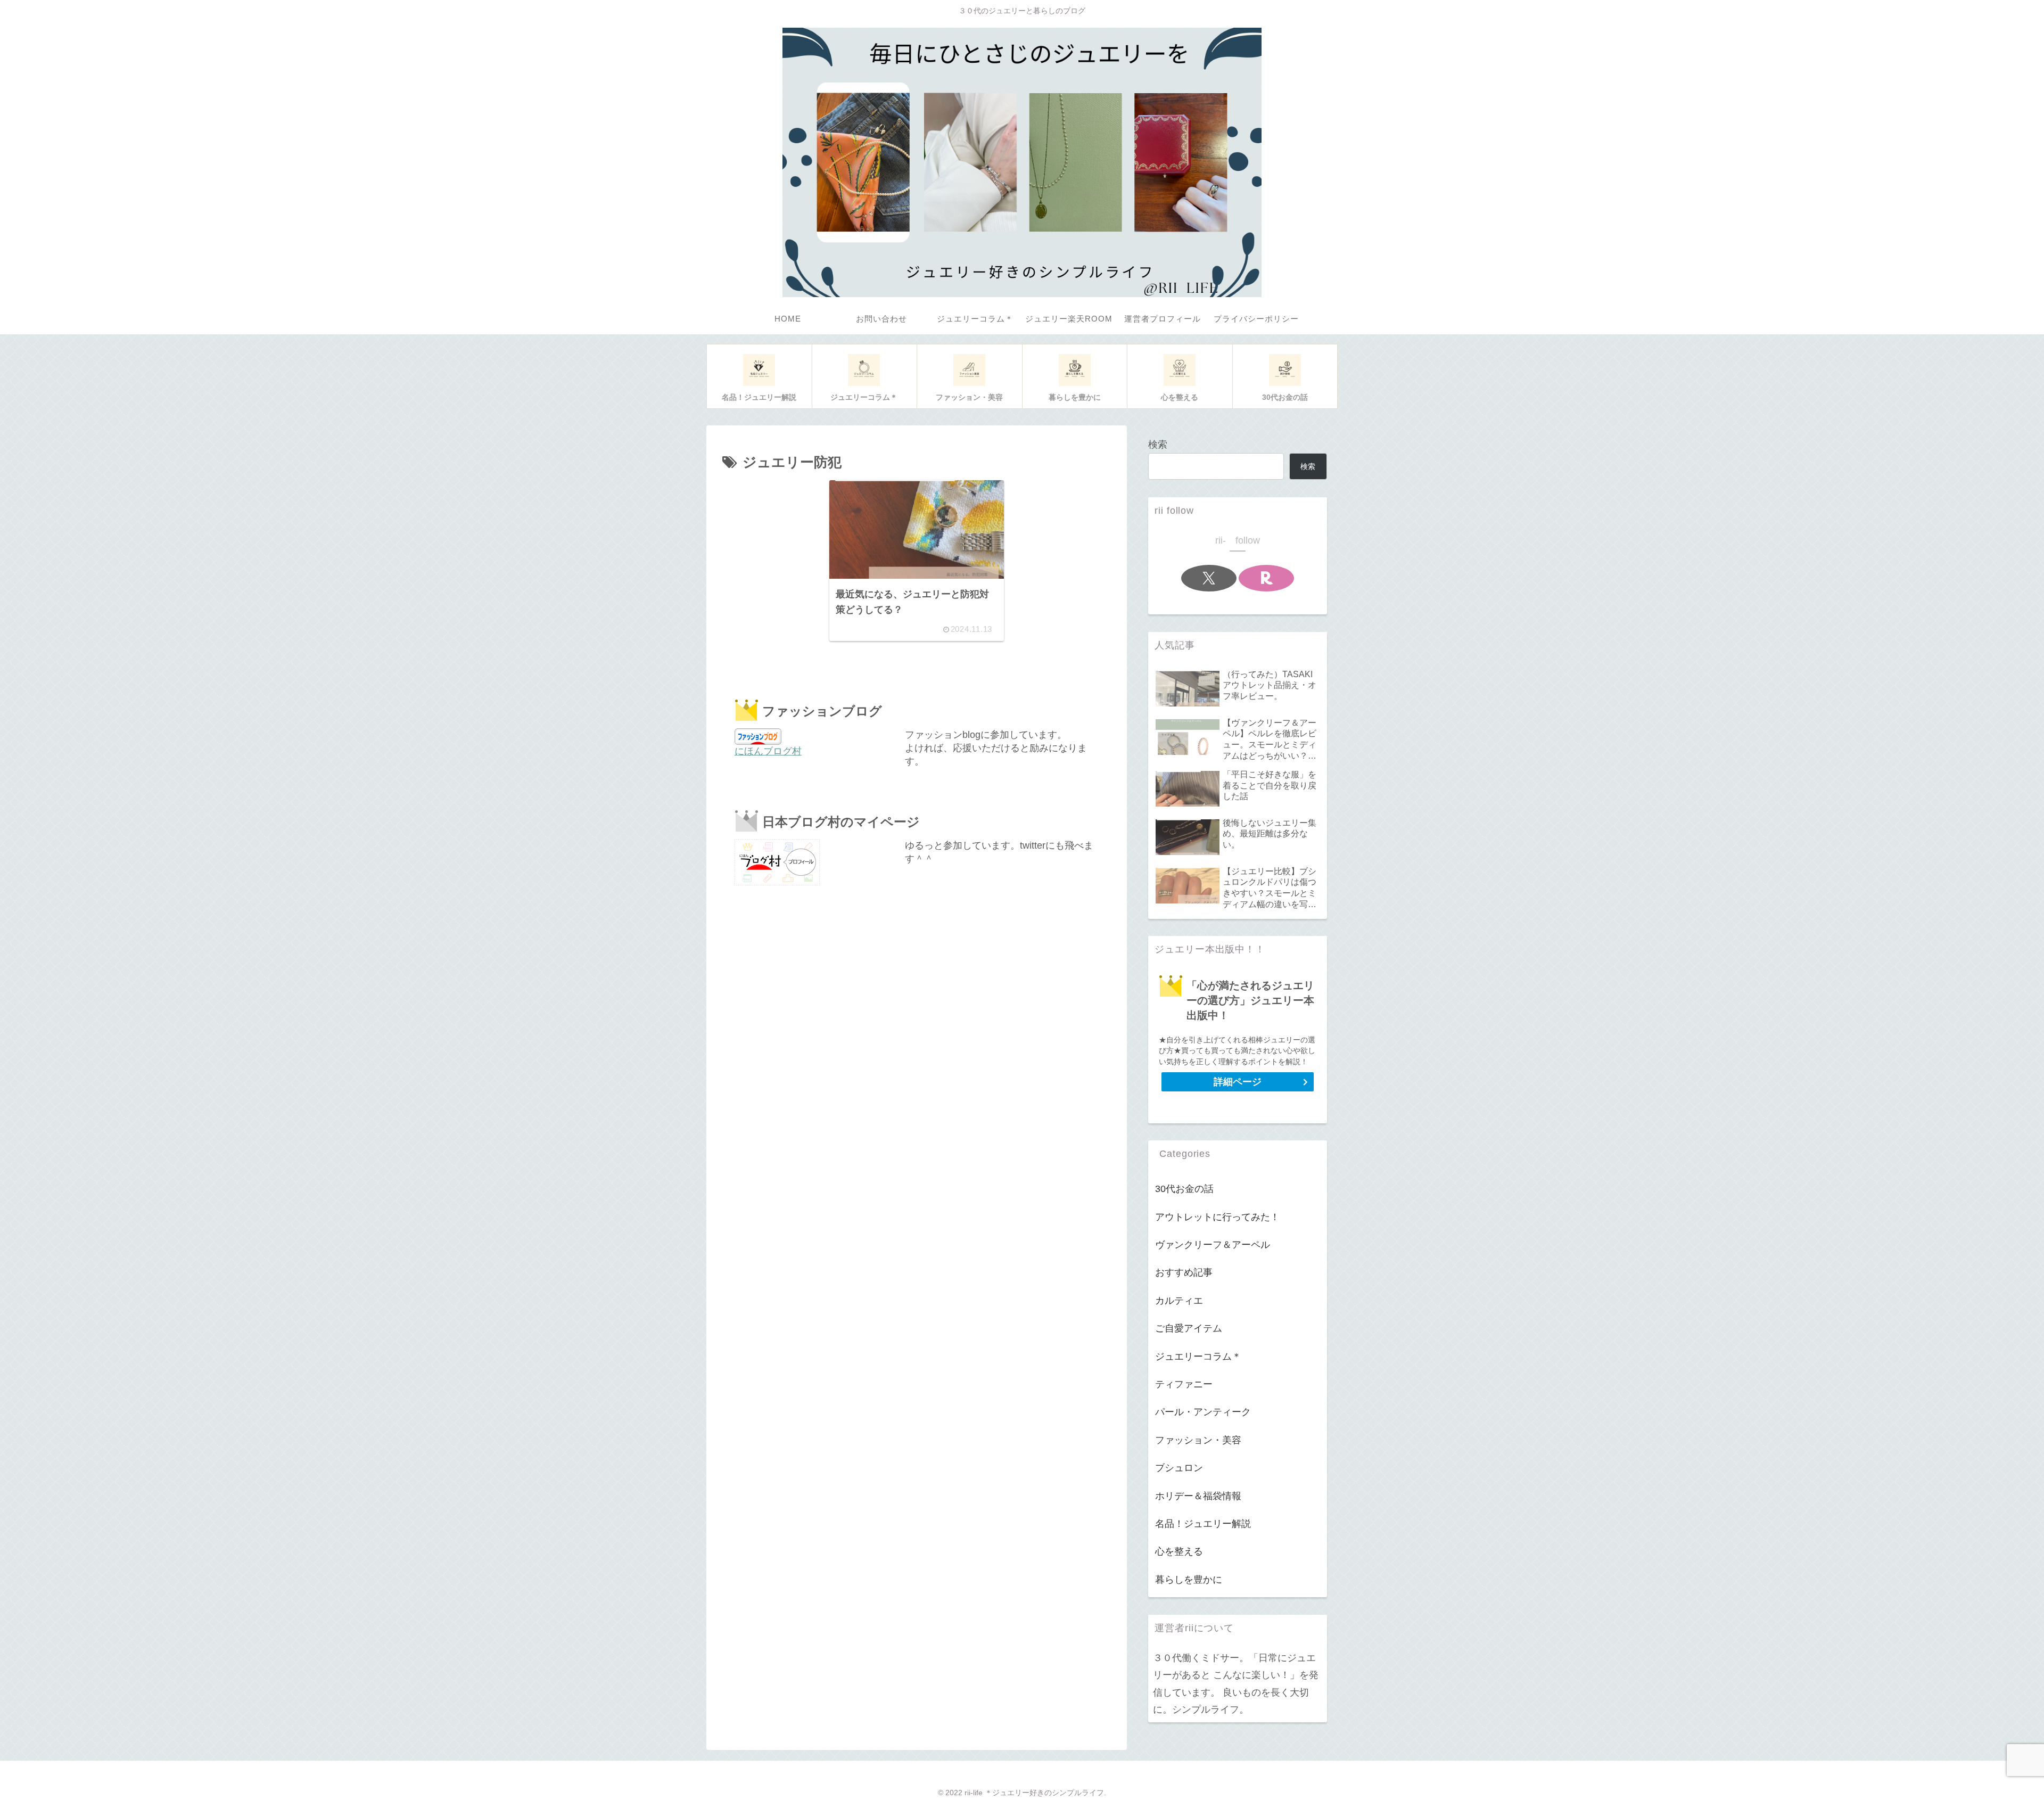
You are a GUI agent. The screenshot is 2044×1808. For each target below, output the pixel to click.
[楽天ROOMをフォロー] (1266, 578)
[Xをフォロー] (1209, 578)
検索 (1158, 445)
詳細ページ (1238, 1082)
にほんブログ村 (768, 751)
